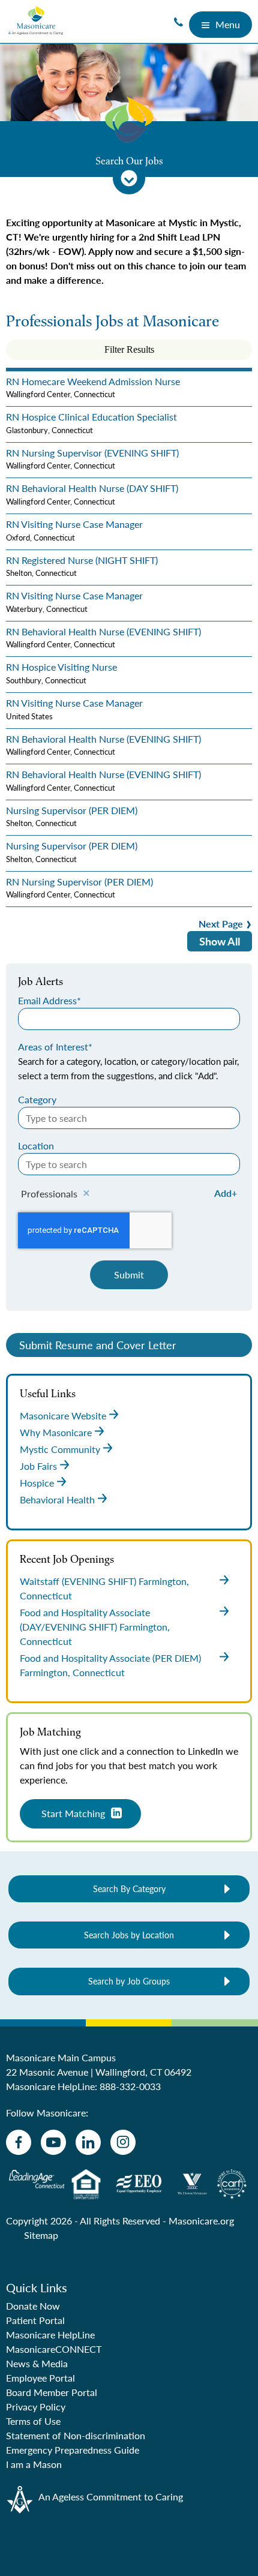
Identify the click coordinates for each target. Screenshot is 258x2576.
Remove (86, 1194)
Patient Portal (35, 2320)
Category (37, 1099)
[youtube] (53, 2142)
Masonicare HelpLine (50, 2335)
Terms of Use (33, 2421)
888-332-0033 (130, 2086)
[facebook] (19, 2142)
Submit (129, 1275)
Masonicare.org (201, 2221)
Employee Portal (40, 2378)
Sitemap (41, 2235)
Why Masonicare (56, 1432)
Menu (228, 24)
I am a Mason (34, 2464)
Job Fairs (38, 1466)
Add (223, 1193)
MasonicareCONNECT (54, 2349)
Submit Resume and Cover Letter (98, 1345)
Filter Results (129, 349)
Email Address (47, 1000)
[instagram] (123, 2142)
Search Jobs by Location (129, 1935)
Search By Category (129, 1889)
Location (36, 1146)
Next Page (221, 924)
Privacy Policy (36, 2407)
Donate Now (33, 2306)
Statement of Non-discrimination (76, 2435)
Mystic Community (60, 1449)
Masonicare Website (63, 1415)
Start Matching (73, 1813)
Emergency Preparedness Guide (73, 2450)
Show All (220, 941)
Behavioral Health (57, 1499)
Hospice (37, 1483)
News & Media (37, 2363)
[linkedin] (88, 2142)
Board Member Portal (52, 2392)
